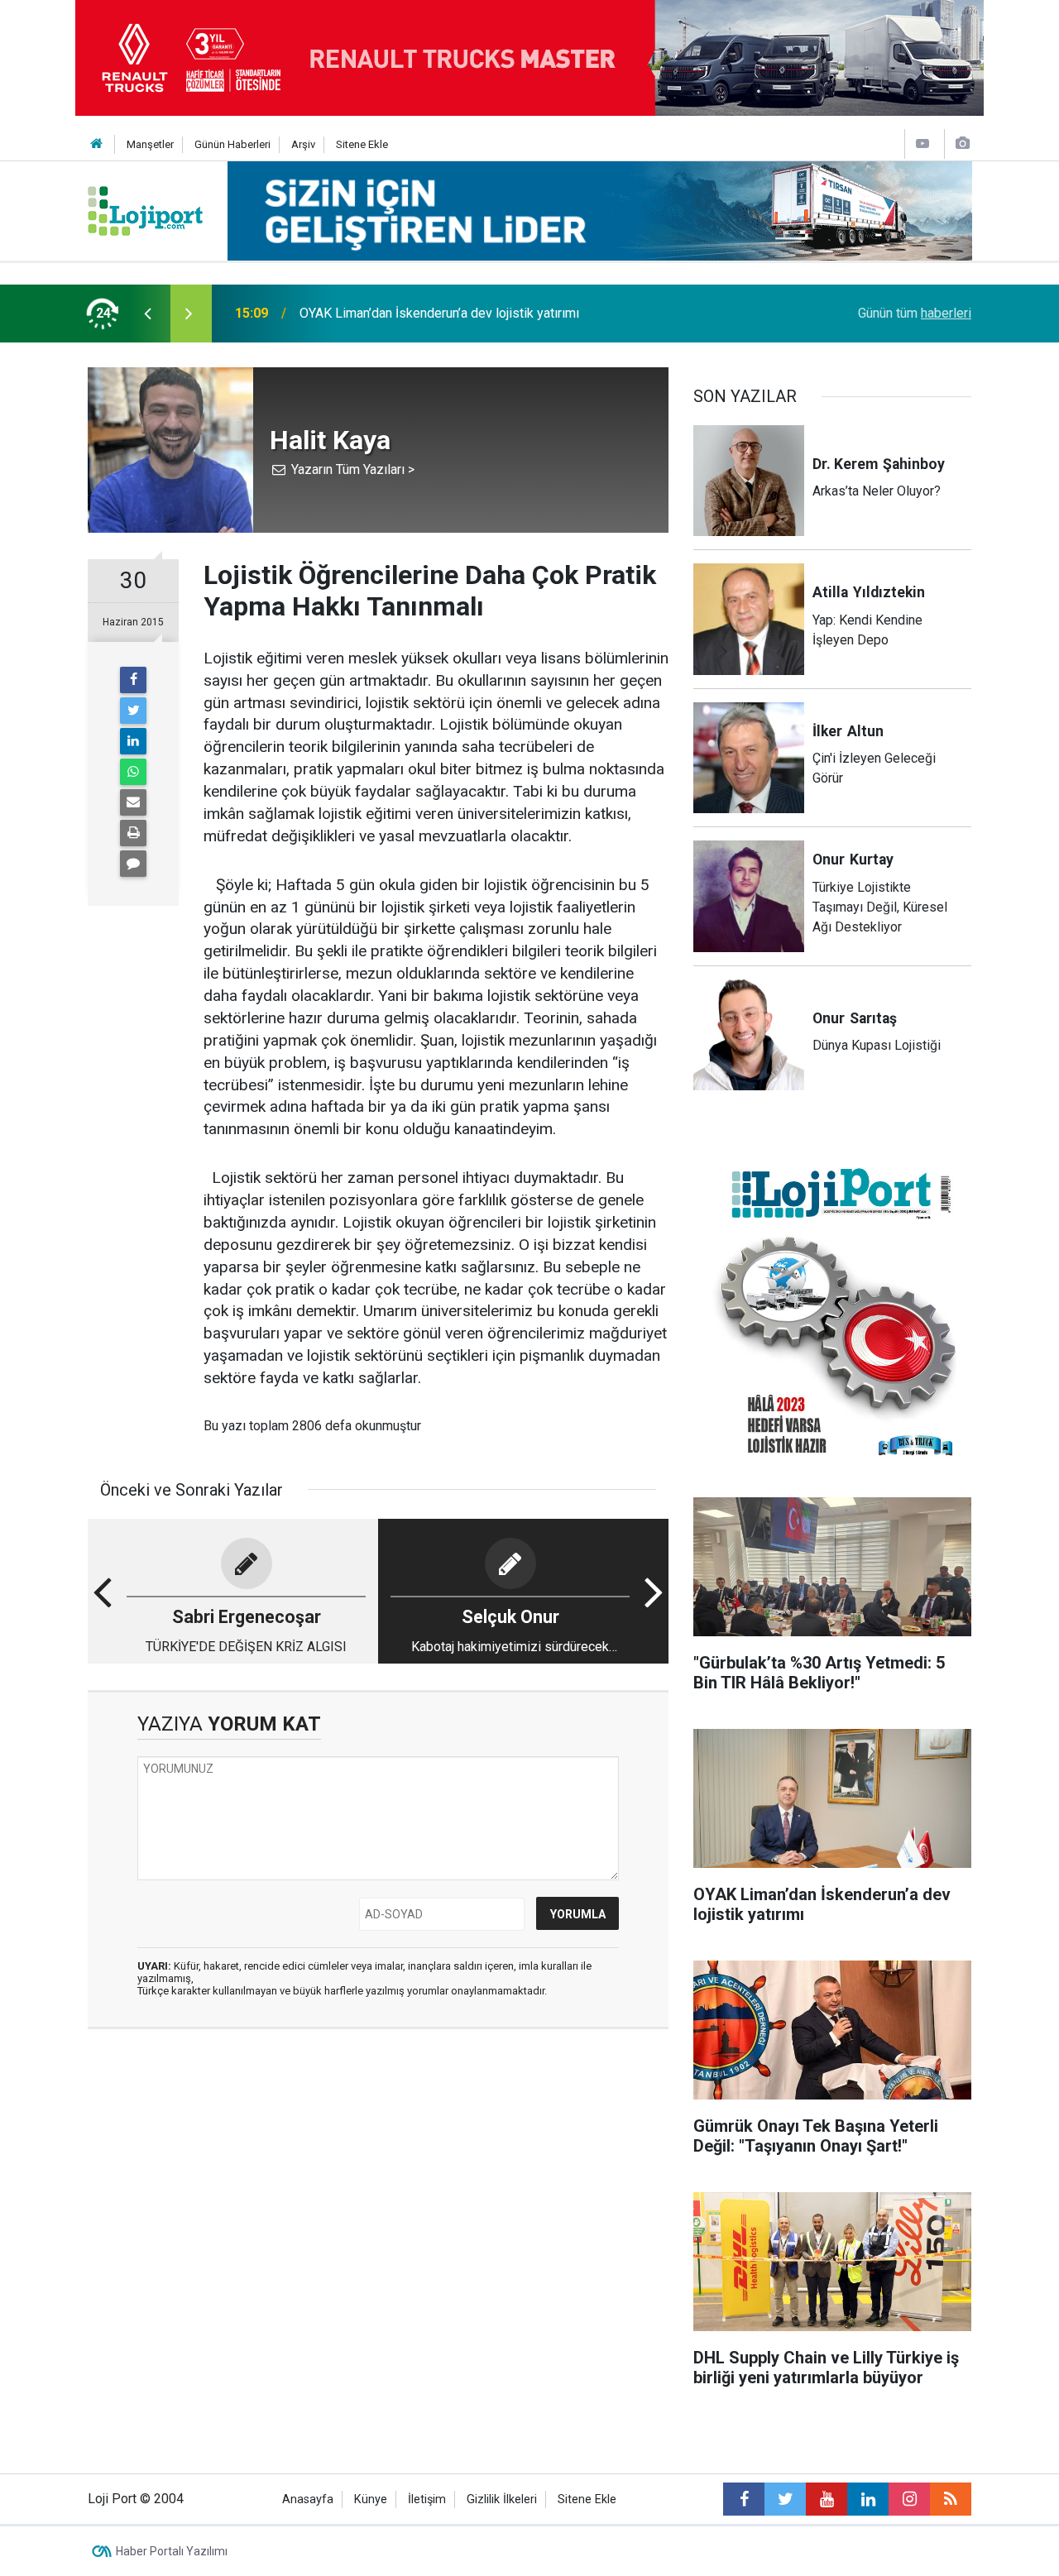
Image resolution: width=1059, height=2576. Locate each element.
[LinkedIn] (133, 741)
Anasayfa (308, 2499)
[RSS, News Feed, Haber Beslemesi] (951, 2499)
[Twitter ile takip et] (785, 2499)
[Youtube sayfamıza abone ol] (827, 2499)
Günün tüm (915, 313)
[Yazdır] (133, 833)
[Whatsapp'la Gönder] (133, 772)
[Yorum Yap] (133, 864)
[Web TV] (922, 144)
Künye (371, 2499)
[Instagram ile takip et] (909, 2499)
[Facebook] (133, 680)
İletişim (427, 2499)
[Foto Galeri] (962, 144)
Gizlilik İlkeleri (502, 2499)
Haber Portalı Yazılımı (172, 2551)
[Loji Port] (145, 210)
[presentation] (147, 314)
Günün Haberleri (232, 144)
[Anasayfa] (97, 144)
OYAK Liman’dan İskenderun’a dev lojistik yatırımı (439, 313)
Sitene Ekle (362, 144)
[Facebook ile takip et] (744, 2499)
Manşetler (150, 144)
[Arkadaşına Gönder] (133, 802)
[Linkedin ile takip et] (868, 2499)
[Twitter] (133, 711)
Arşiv (303, 144)
